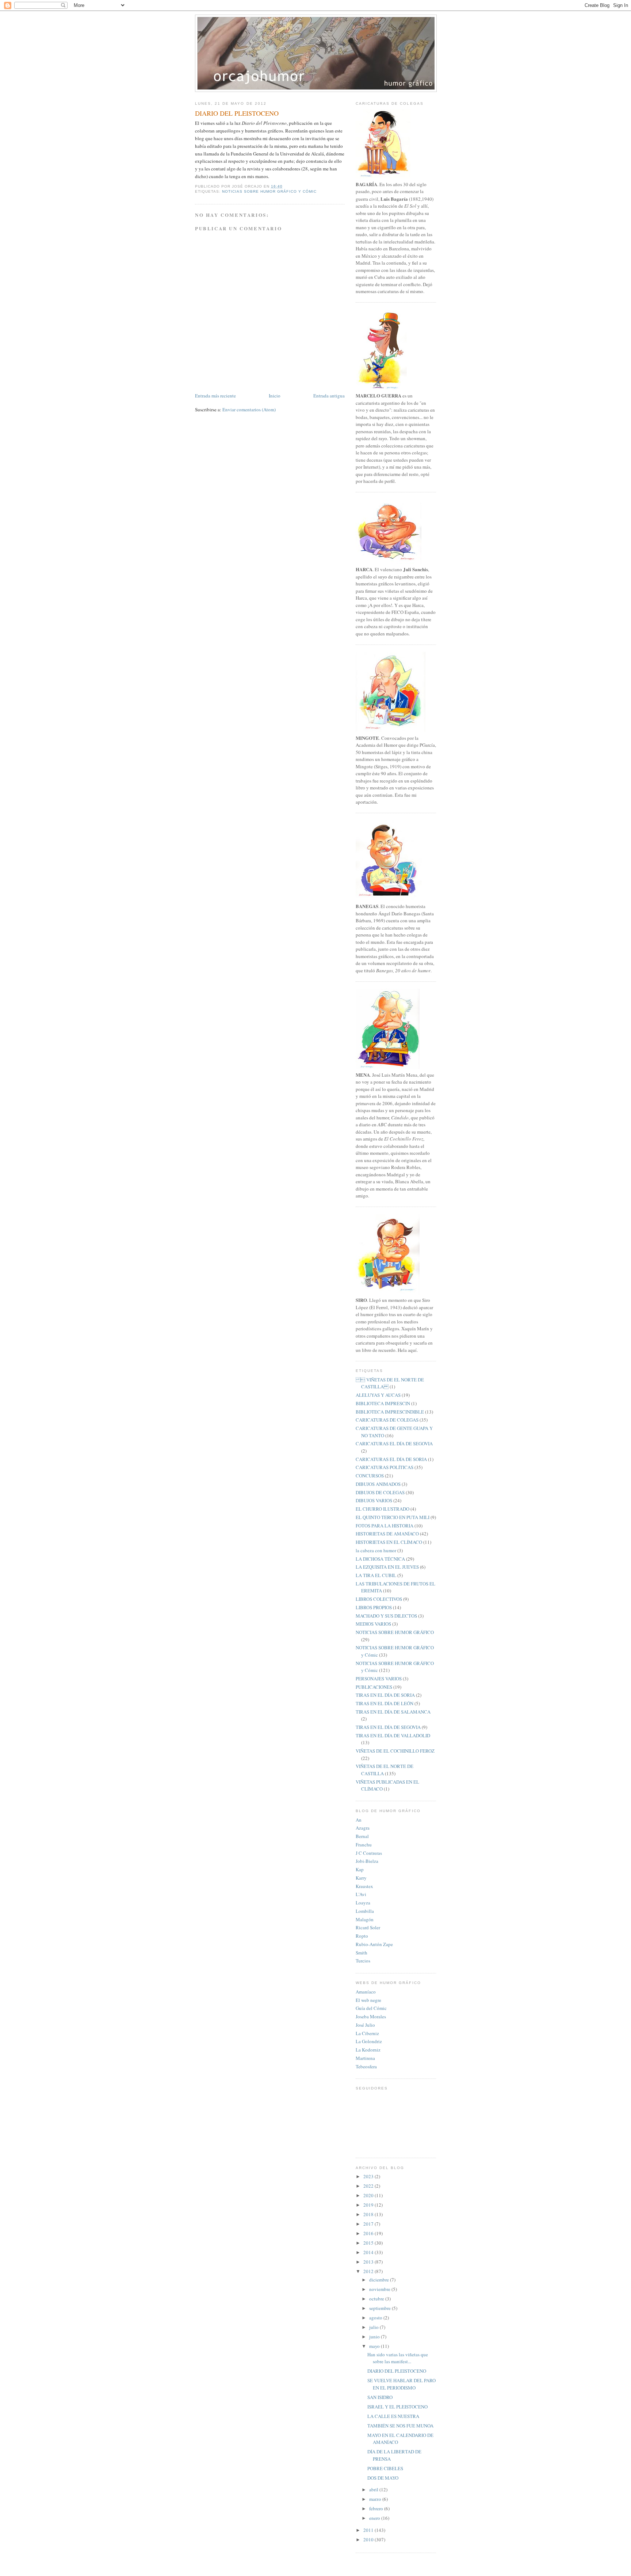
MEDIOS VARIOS (373, 1624)
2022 (369, 2186)
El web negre (368, 2000)
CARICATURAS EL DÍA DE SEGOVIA (394, 1443)
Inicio (275, 396)
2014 (369, 2252)
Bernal (362, 1836)
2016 (369, 2233)
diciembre (380, 2280)
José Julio (365, 2025)
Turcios (363, 1961)
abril (374, 2490)
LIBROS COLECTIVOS (379, 1599)
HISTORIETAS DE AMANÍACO (387, 1534)
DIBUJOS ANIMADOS (378, 1484)
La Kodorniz (368, 2050)
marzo (376, 2499)
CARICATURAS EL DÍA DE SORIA (391, 1459)
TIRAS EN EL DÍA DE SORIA (385, 1695)
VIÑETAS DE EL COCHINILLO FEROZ (395, 1751)
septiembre (380, 2308)
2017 (369, 2224)
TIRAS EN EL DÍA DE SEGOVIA (388, 1727)
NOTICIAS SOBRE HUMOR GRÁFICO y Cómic (269, 191)
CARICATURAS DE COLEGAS (387, 1420)
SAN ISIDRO (380, 2397)
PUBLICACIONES (374, 1687)
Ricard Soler (368, 1927)
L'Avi (361, 1894)
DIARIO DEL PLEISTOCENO (397, 2371)
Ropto (362, 1936)
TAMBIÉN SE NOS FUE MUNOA (400, 2426)
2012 (369, 2271)
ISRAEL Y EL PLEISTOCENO (397, 2407)
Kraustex (364, 1886)
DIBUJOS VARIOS (374, 1500)
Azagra (363, 1828)
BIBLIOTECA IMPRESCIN (383, 1403)
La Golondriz (369, 2041)
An (359, 1820)
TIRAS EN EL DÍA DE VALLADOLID (393, 1735)
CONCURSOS (370, 1476)
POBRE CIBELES (385, 2468)
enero (375, 2518)
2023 (369, 2176)
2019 (369, 2205)
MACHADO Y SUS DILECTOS (386, 1616)
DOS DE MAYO (383, 2478)
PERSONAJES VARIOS (379, 1679)
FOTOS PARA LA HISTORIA (385, 1526)
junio (375, 2337)
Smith (362, 1953)
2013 (369, 2262)
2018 (369, 2214)
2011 (369, 2530)
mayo (375, 2346)
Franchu (364, 1845)
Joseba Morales (371, 2016)
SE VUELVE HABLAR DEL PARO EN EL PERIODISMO (401, 2384)
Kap (360, 1869)
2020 (369, 2195)
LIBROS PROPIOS (374, 1607)
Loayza (363, 1903)
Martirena (365, 2058)
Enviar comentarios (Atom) (249, 410)
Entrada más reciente (215, 396)
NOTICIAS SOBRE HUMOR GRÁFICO (395, 1632)
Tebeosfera (366, 2066)
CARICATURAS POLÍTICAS (385, 1467)
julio (374, 2327)
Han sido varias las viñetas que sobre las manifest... (398, 2358)
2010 (369, 2540)
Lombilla (365, 1911)
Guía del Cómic (371, 2008)
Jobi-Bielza (367, 1861)
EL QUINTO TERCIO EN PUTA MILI (393, 1517)
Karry (361, 1878)
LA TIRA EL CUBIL (376, 1575)
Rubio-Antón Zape (374, 1944)
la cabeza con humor (376, 1550)
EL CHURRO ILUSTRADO (383, 1509)
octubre (377, 2299)
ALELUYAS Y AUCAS (378, 1395)
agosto (376, 2318)
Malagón (365, 1919)
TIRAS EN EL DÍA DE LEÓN (385, 1703)
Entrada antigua (329, 396)
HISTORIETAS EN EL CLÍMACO (389, 1542)
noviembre (380, 2289)
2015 (369, 2243)
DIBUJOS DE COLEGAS (380, 1492)
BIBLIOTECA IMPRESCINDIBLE (390, 1412)
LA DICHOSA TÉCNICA (380, 1559)
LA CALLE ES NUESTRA (393, 2416)
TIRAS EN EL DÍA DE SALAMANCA (393, 1712)
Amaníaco (366, 1992)
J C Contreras (369, 1853)
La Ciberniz (367, 2033)
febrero (377, 2508)
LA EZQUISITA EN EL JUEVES (387, 1567)
